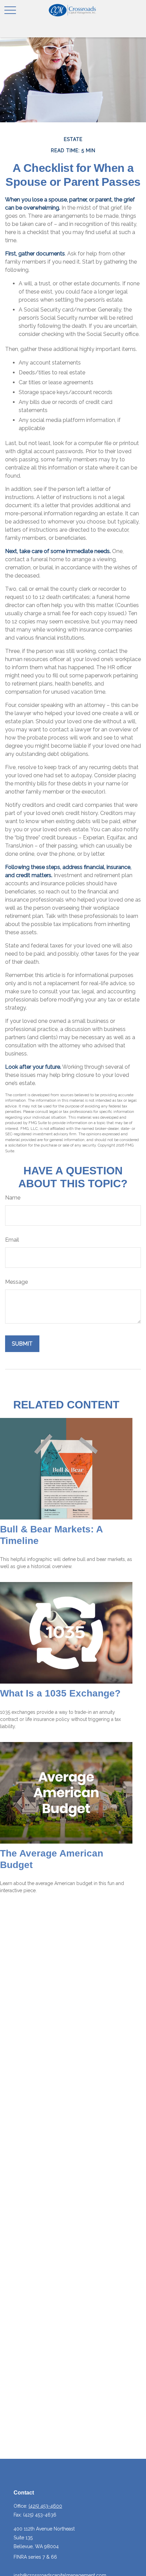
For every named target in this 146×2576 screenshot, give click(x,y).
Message (16, 1282)
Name (13, 1198)
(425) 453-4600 (45, 2506)
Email (12, 1240)
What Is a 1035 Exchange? (60, 1693)
